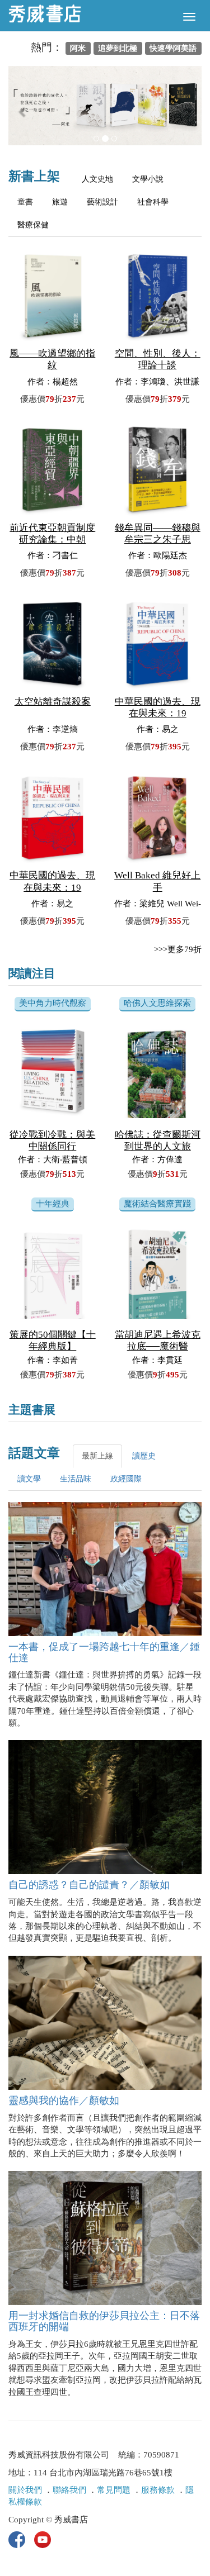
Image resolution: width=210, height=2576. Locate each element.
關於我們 (25, 2490)
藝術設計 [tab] (102, 202)
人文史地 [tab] (97, 179)
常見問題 (114, 2490)
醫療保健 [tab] (33, 225)
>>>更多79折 (178, 949)
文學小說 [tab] (148, 179)
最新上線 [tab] (97, 1456)
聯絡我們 (69, 2490)
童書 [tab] (25, 202)
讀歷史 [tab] (144, 1456)
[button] (23, 111)
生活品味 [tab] (76, 1479)
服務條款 (158, 2490)
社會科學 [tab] (153, 202)
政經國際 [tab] (126, 1479)
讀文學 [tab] (29, 1479)
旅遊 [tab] (60, 202)
